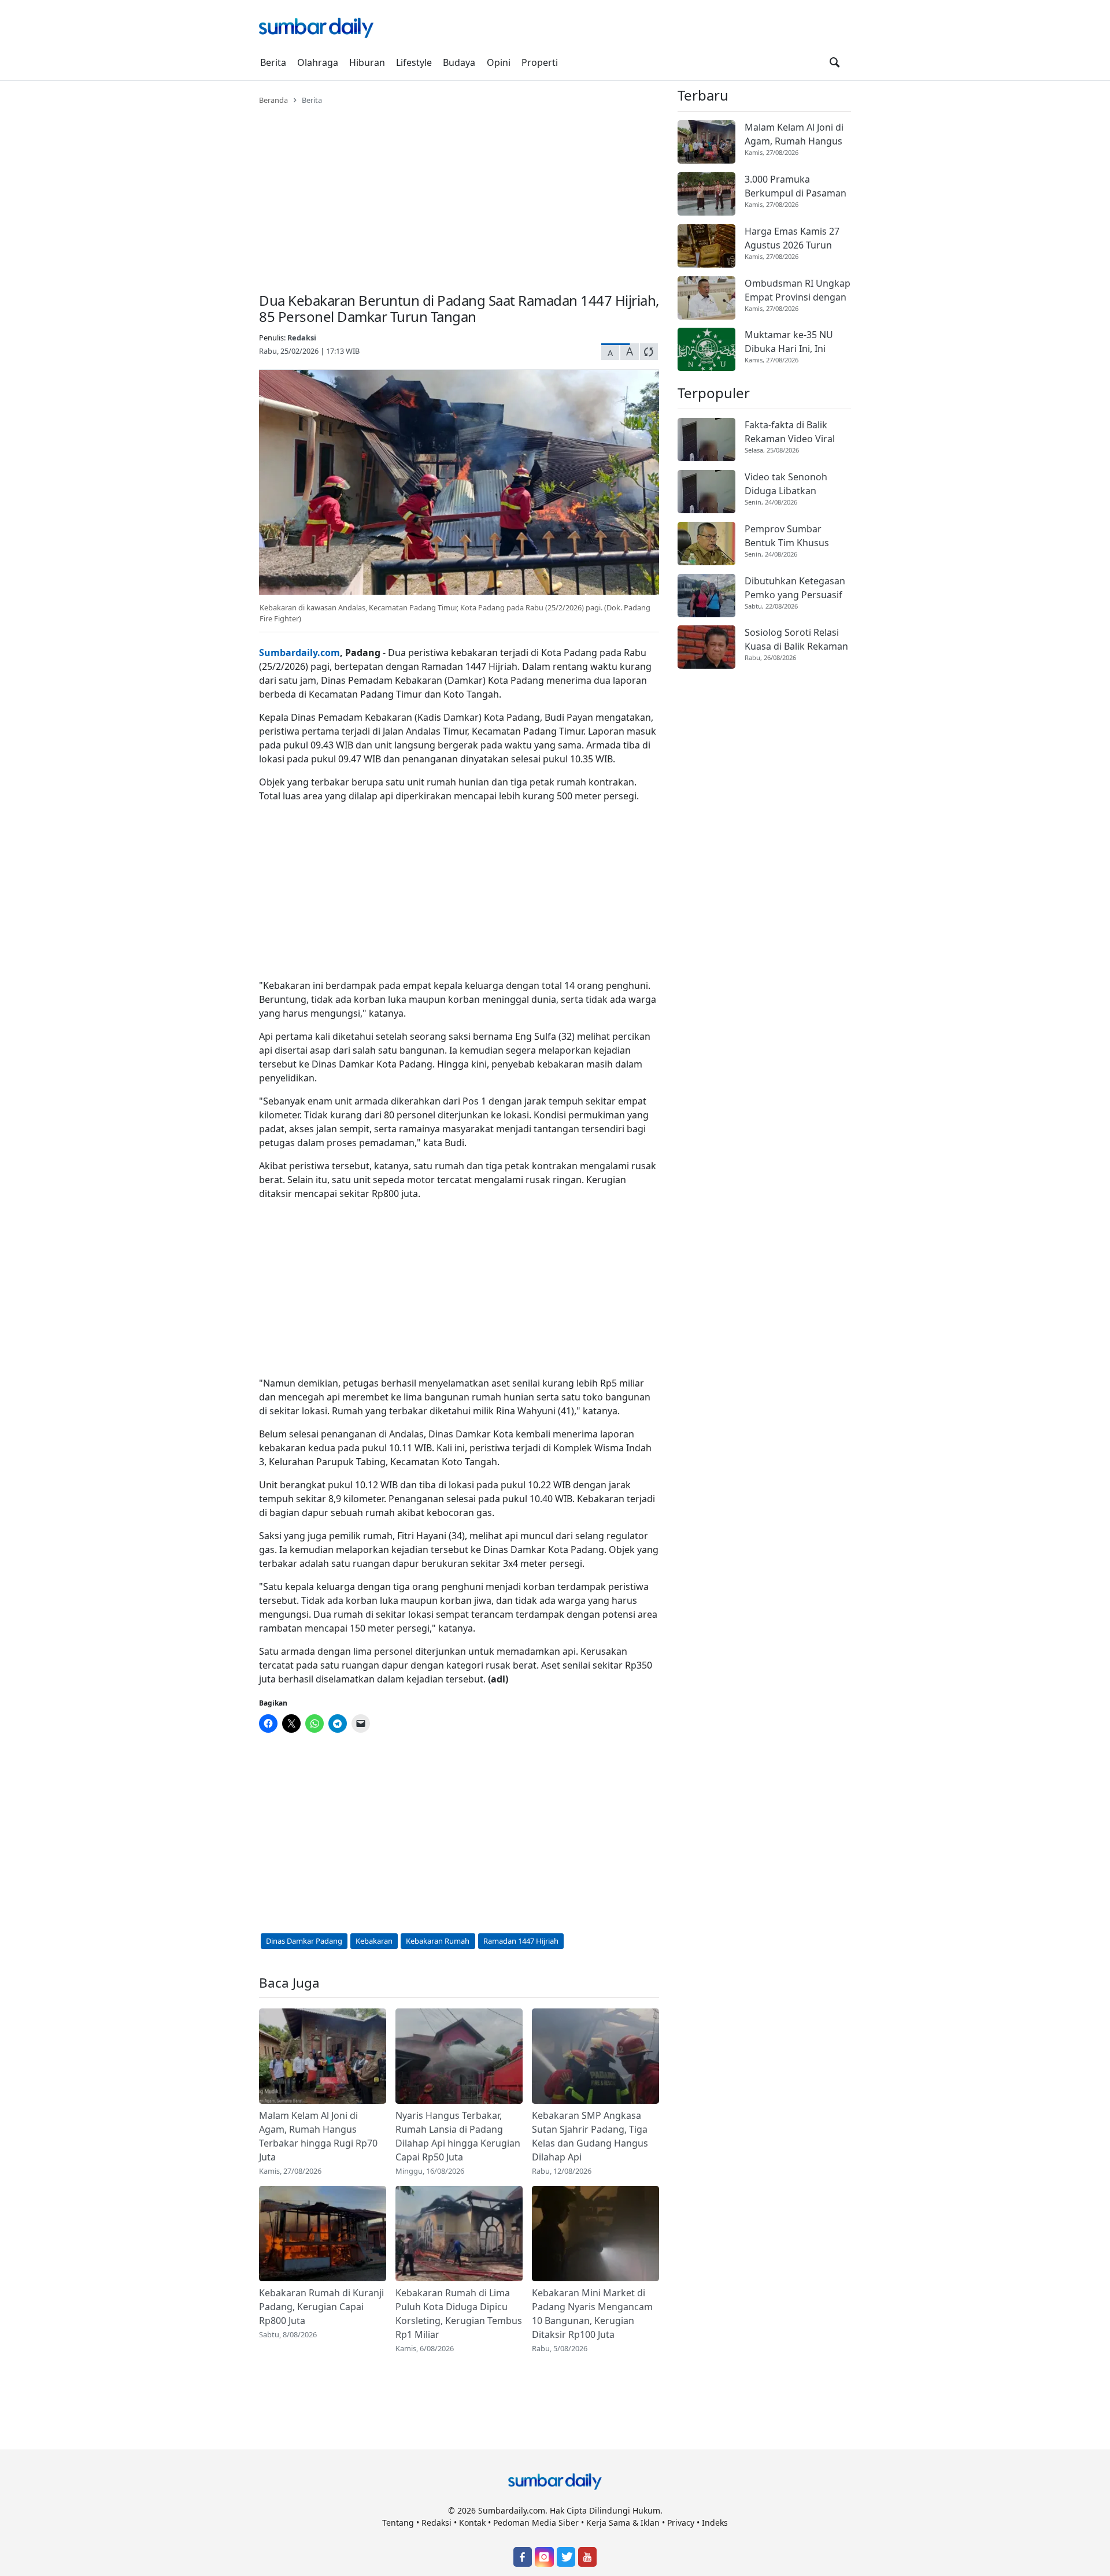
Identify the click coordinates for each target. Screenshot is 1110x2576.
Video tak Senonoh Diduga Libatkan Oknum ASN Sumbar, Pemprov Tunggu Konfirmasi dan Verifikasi (790, 484)
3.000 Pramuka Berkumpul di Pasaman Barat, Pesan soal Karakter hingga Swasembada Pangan (795, 186)
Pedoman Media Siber (536, 2523)
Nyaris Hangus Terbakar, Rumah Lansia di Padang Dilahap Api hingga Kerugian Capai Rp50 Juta (458, 2136)
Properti (540, 62)
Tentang (398, 2523)
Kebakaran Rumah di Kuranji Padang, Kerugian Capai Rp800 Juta (321, 2307)
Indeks (715, 2523)
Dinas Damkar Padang (304, 1941)
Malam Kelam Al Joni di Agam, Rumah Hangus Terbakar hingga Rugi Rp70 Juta (318, 2136)
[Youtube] (587, 2557)
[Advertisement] (459, 192)
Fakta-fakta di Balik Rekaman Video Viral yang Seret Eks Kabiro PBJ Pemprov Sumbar (792, 432)
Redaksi (302, 338)
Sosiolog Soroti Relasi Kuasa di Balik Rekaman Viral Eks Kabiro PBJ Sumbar (796, 640)
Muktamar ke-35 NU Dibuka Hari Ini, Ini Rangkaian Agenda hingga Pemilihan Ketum (789, 342)
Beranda (273, 100)
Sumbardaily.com (299, 653)
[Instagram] (544, 2557)
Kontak (472, 2523)
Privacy (681, 2523)
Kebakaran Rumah (438, 1941)
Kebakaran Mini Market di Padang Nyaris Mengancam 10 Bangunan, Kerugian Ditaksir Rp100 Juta (592, 2314)
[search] (835, 62)
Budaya (459, 62)
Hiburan (367, 62)
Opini (499, 62)
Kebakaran (374, 1941)
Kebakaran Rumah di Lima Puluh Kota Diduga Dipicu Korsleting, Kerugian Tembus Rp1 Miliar (459, 2314)
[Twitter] (566, 2557)
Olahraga (318, 62)
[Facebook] (523, 2557)
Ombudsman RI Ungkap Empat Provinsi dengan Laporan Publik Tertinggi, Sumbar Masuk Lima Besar (798, 290)
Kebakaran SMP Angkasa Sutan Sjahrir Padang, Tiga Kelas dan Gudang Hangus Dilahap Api (590, 2136)
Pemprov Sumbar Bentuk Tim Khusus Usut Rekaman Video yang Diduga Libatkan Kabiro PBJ (792, 536)
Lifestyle (414, 62)
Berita (273, 62)
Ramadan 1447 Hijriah (521, 1941)
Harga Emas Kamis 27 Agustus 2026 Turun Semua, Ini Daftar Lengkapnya (792, 238)
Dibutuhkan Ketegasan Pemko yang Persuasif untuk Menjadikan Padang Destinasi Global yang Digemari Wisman (795, 588)
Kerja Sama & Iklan (623, 2523)
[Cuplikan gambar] (323, 2056)
